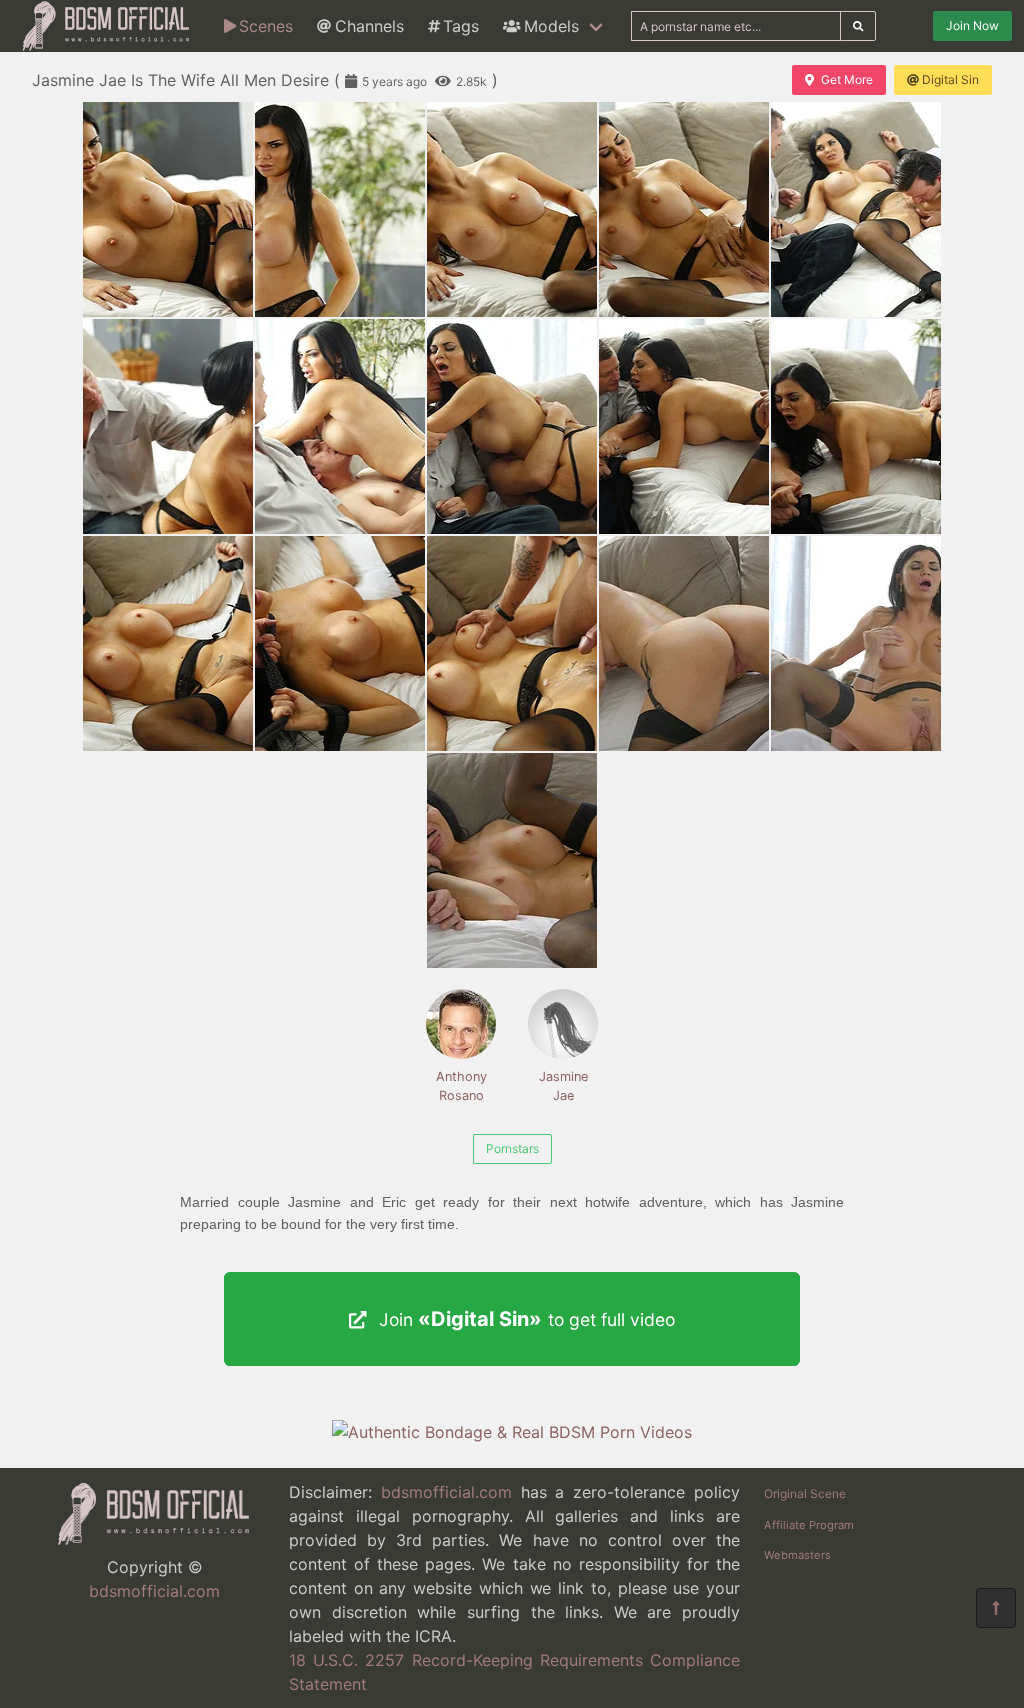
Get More (847, 79)
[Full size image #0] (168, 209)
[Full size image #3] (684, 209)
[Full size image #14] (856, 643)
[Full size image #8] (684, 426)
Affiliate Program (809, 1525)
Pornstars (512, 1148)
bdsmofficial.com (154, 1591)
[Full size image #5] (168, 426)
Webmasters (797, 1555)
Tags (461, 26)
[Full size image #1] (340, 209)
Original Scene (805, 1493)
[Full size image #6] (340, 426)
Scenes (266, 26)
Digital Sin (950, 79)
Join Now (972, 25)
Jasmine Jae (563, 1086)
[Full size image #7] (512, 426)
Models (551, 26)
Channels (369, 26)
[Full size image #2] (512, 209)
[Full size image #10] (168, 643)
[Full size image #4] (856, 209)
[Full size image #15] (512, 860)
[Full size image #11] (340, 643)
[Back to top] (996, 1608)
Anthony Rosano (461, 1086)
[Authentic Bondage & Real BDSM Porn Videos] (512, 1432)
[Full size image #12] (512, 643)
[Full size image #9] (856, 426)
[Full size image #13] (684, 643)
